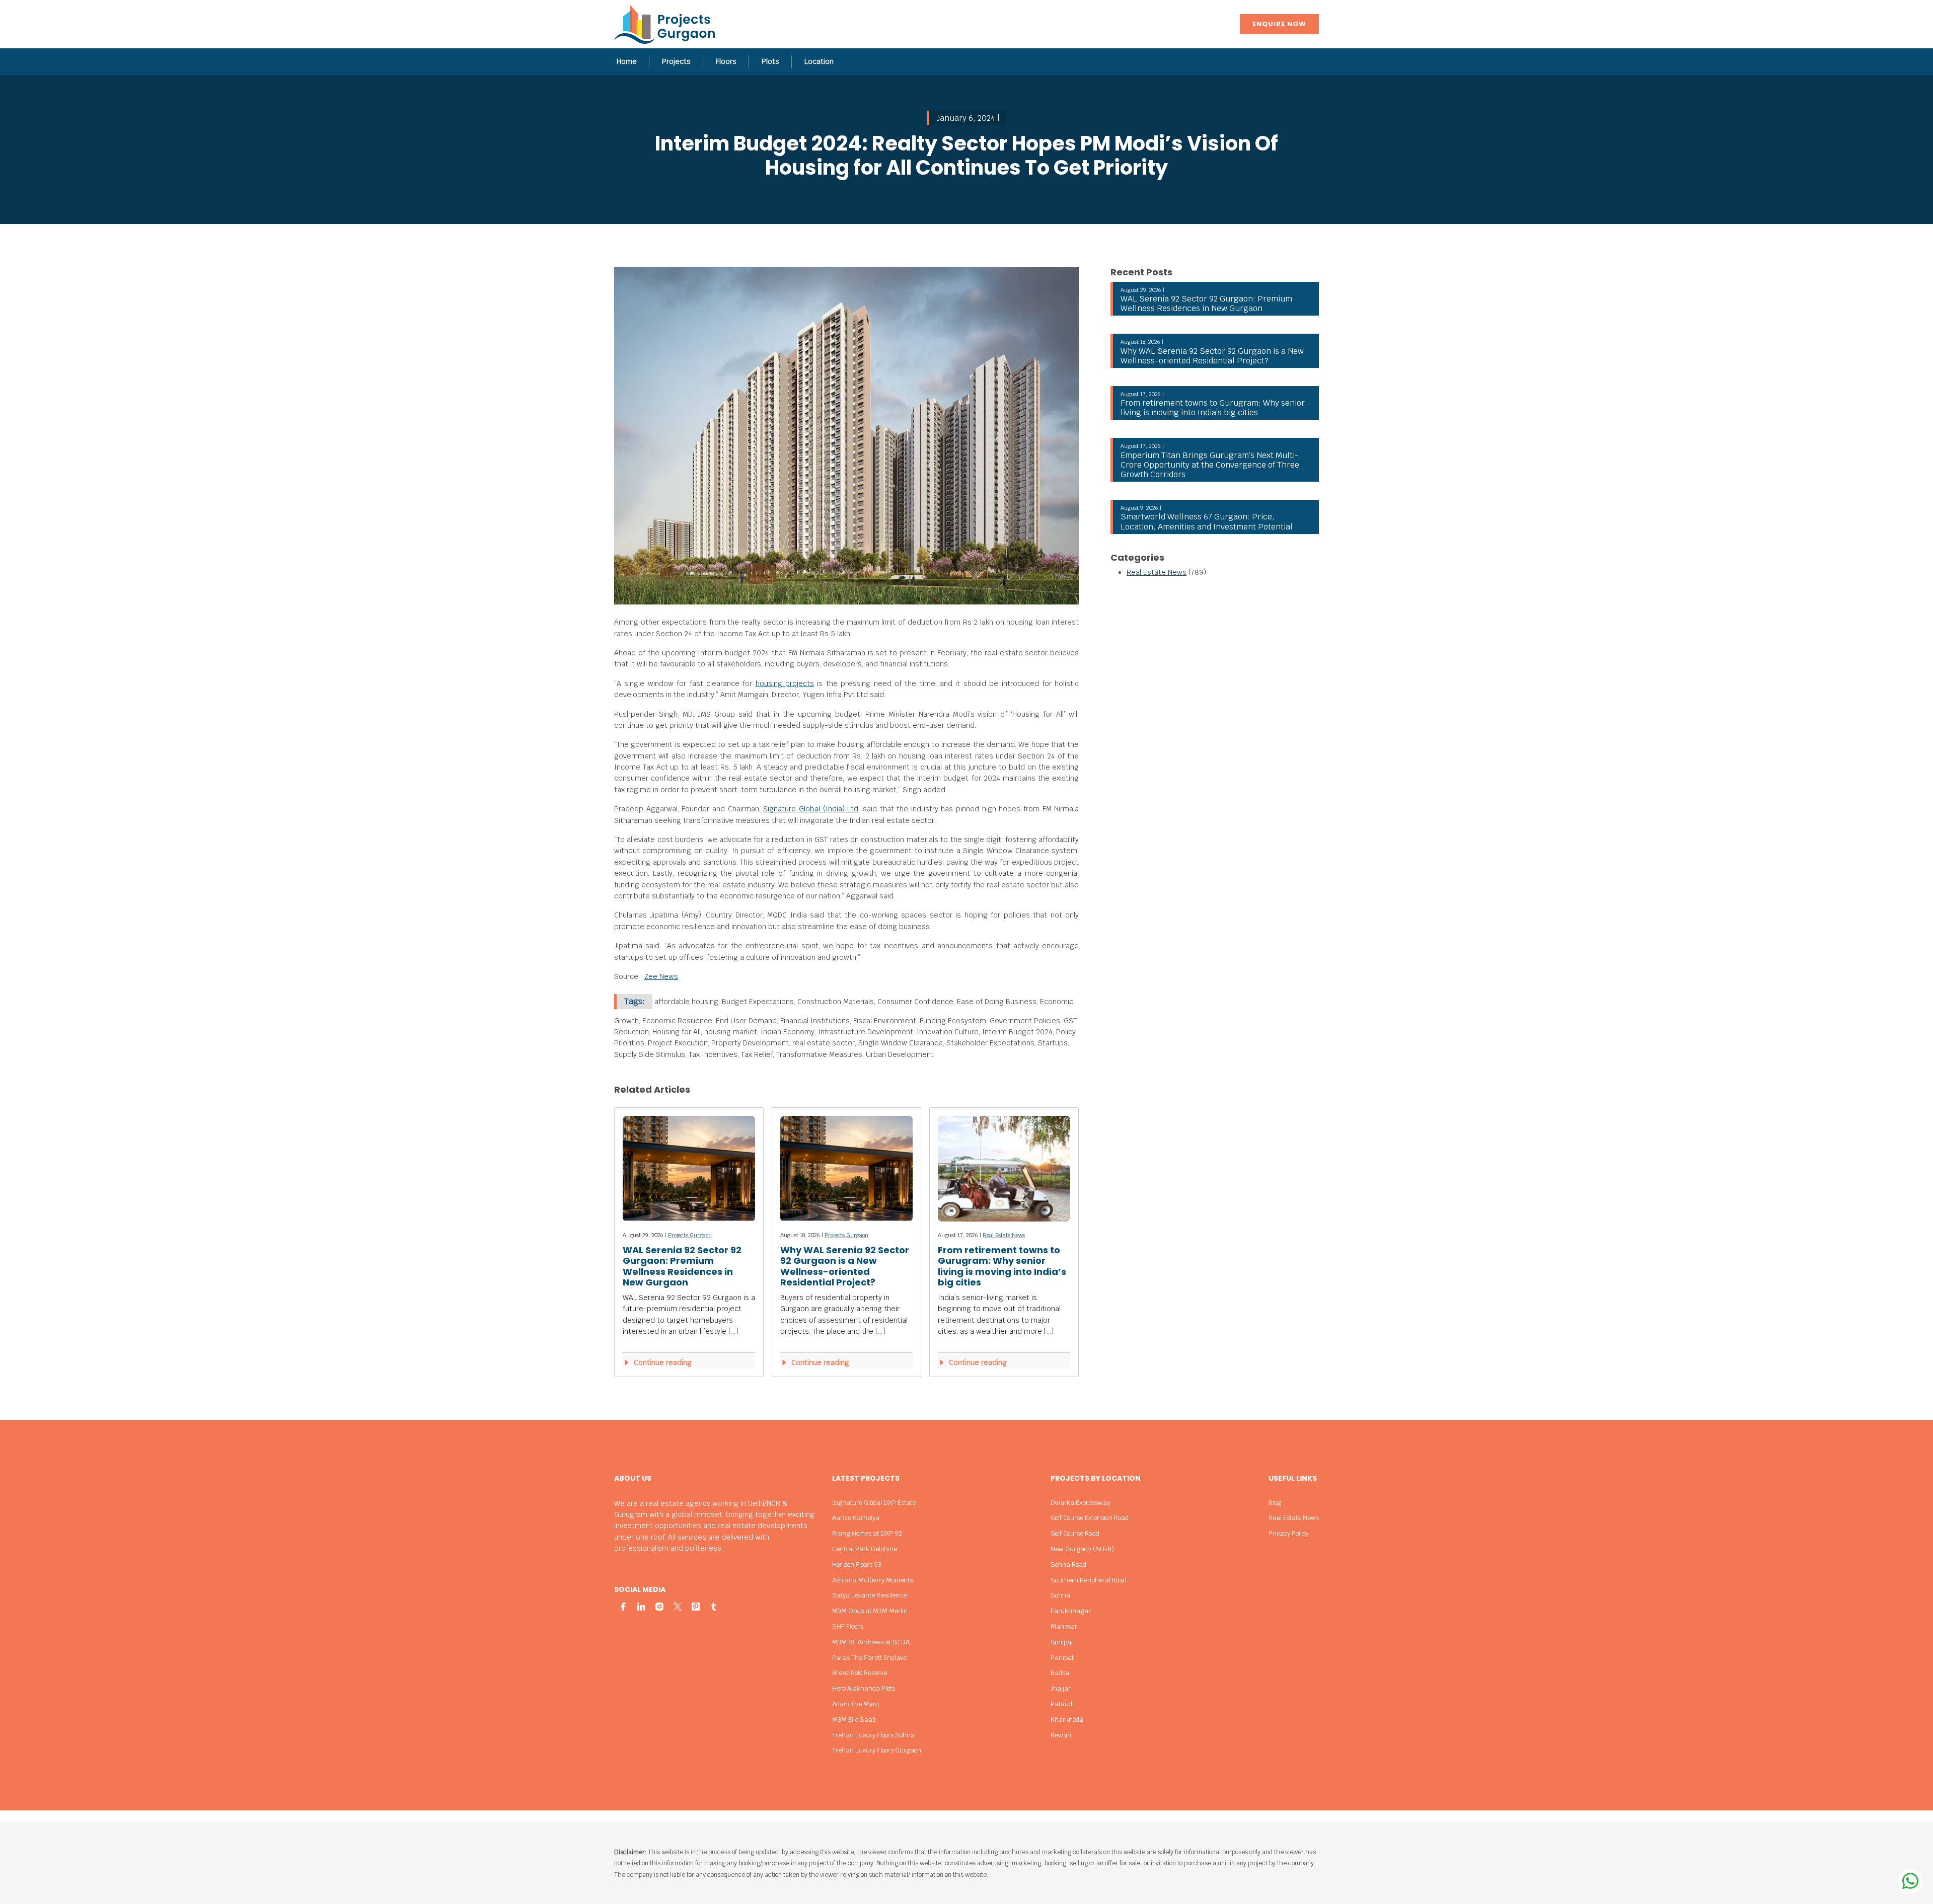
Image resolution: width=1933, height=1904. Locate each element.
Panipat (1062, 1658)
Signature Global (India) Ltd (811, 809)
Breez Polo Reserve (860, 1673)
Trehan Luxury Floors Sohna (873, 1735)
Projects (676, 61)
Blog (1275, 1503)
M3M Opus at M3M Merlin (870, 1611)
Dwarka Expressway (1080, 1503)
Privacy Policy (1288, 1533)
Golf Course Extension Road (1090, 1518)
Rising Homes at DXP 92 (867, 1533)
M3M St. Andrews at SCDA (871, 1642)
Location (819, 61)
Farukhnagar (1071, 1611)
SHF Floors (847, 1626)
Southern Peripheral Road (1089, 1580)
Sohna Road (1068, 1565)
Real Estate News (1004, 1235)
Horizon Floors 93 (857, 1565)
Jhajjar (1061, 1688)
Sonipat (1062, 1642)
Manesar (1064, 1626)
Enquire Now (1279, 24)
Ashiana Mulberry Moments (872, 1580)
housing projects (785, 683)
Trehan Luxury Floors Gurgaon (877, 1750)
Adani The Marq (856, 1704)
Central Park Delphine (865, 1549)
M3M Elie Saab (854, 1720)
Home (627, 61)
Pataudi (1062, 1704)
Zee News (661, 976)
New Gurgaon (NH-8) (1082, 1549)
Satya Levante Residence (869, 1595)
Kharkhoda (1067, 1720)
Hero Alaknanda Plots (864, 1688)
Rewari (1061, 1735)
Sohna (1060, 1595)
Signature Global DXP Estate (874, 1503)
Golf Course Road (1075, 1533)
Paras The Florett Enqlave (869, 1658)
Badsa (1060, 1673)
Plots (770, 61)
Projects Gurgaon (690, 1235)
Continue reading (662, 1362)
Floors (726, 61)
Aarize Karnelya (856, 1518)
